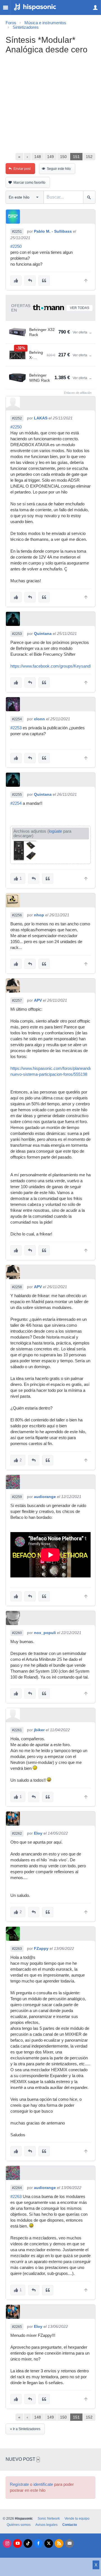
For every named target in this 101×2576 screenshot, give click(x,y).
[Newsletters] (69, 2543)
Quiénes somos (19, 2525)
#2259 (17, 1497)
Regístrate (19, 2484)
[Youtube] (18, 2543)
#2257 (17, 1001)
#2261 (17, 1730)
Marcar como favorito (29, 183)
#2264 (17, 2188)
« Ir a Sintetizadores (25, 2429)
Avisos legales (46, 2525)
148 (38, 157)
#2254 (17, 719)
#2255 (17, 795)
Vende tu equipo (77, 2519)
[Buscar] (89, 197)
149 (50, 157)
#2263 (17, 1949)
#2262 (17, 1833)
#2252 (17, 418)
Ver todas (80, 308)
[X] (49, 2543)
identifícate (43, 2484)
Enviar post (22, 169)
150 (63, 157)
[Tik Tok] (28, 2543)
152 (89, 157)
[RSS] (59, 2543)
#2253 (17, 634)
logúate (55, 831)
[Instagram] (7, 2543)
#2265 (17, 2327)
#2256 (17, 915)
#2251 (17, 232)
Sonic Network (49, 2519)
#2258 (17, 1287)
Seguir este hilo (59, 169)
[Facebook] (38, 2543)
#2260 (17, 1633)
